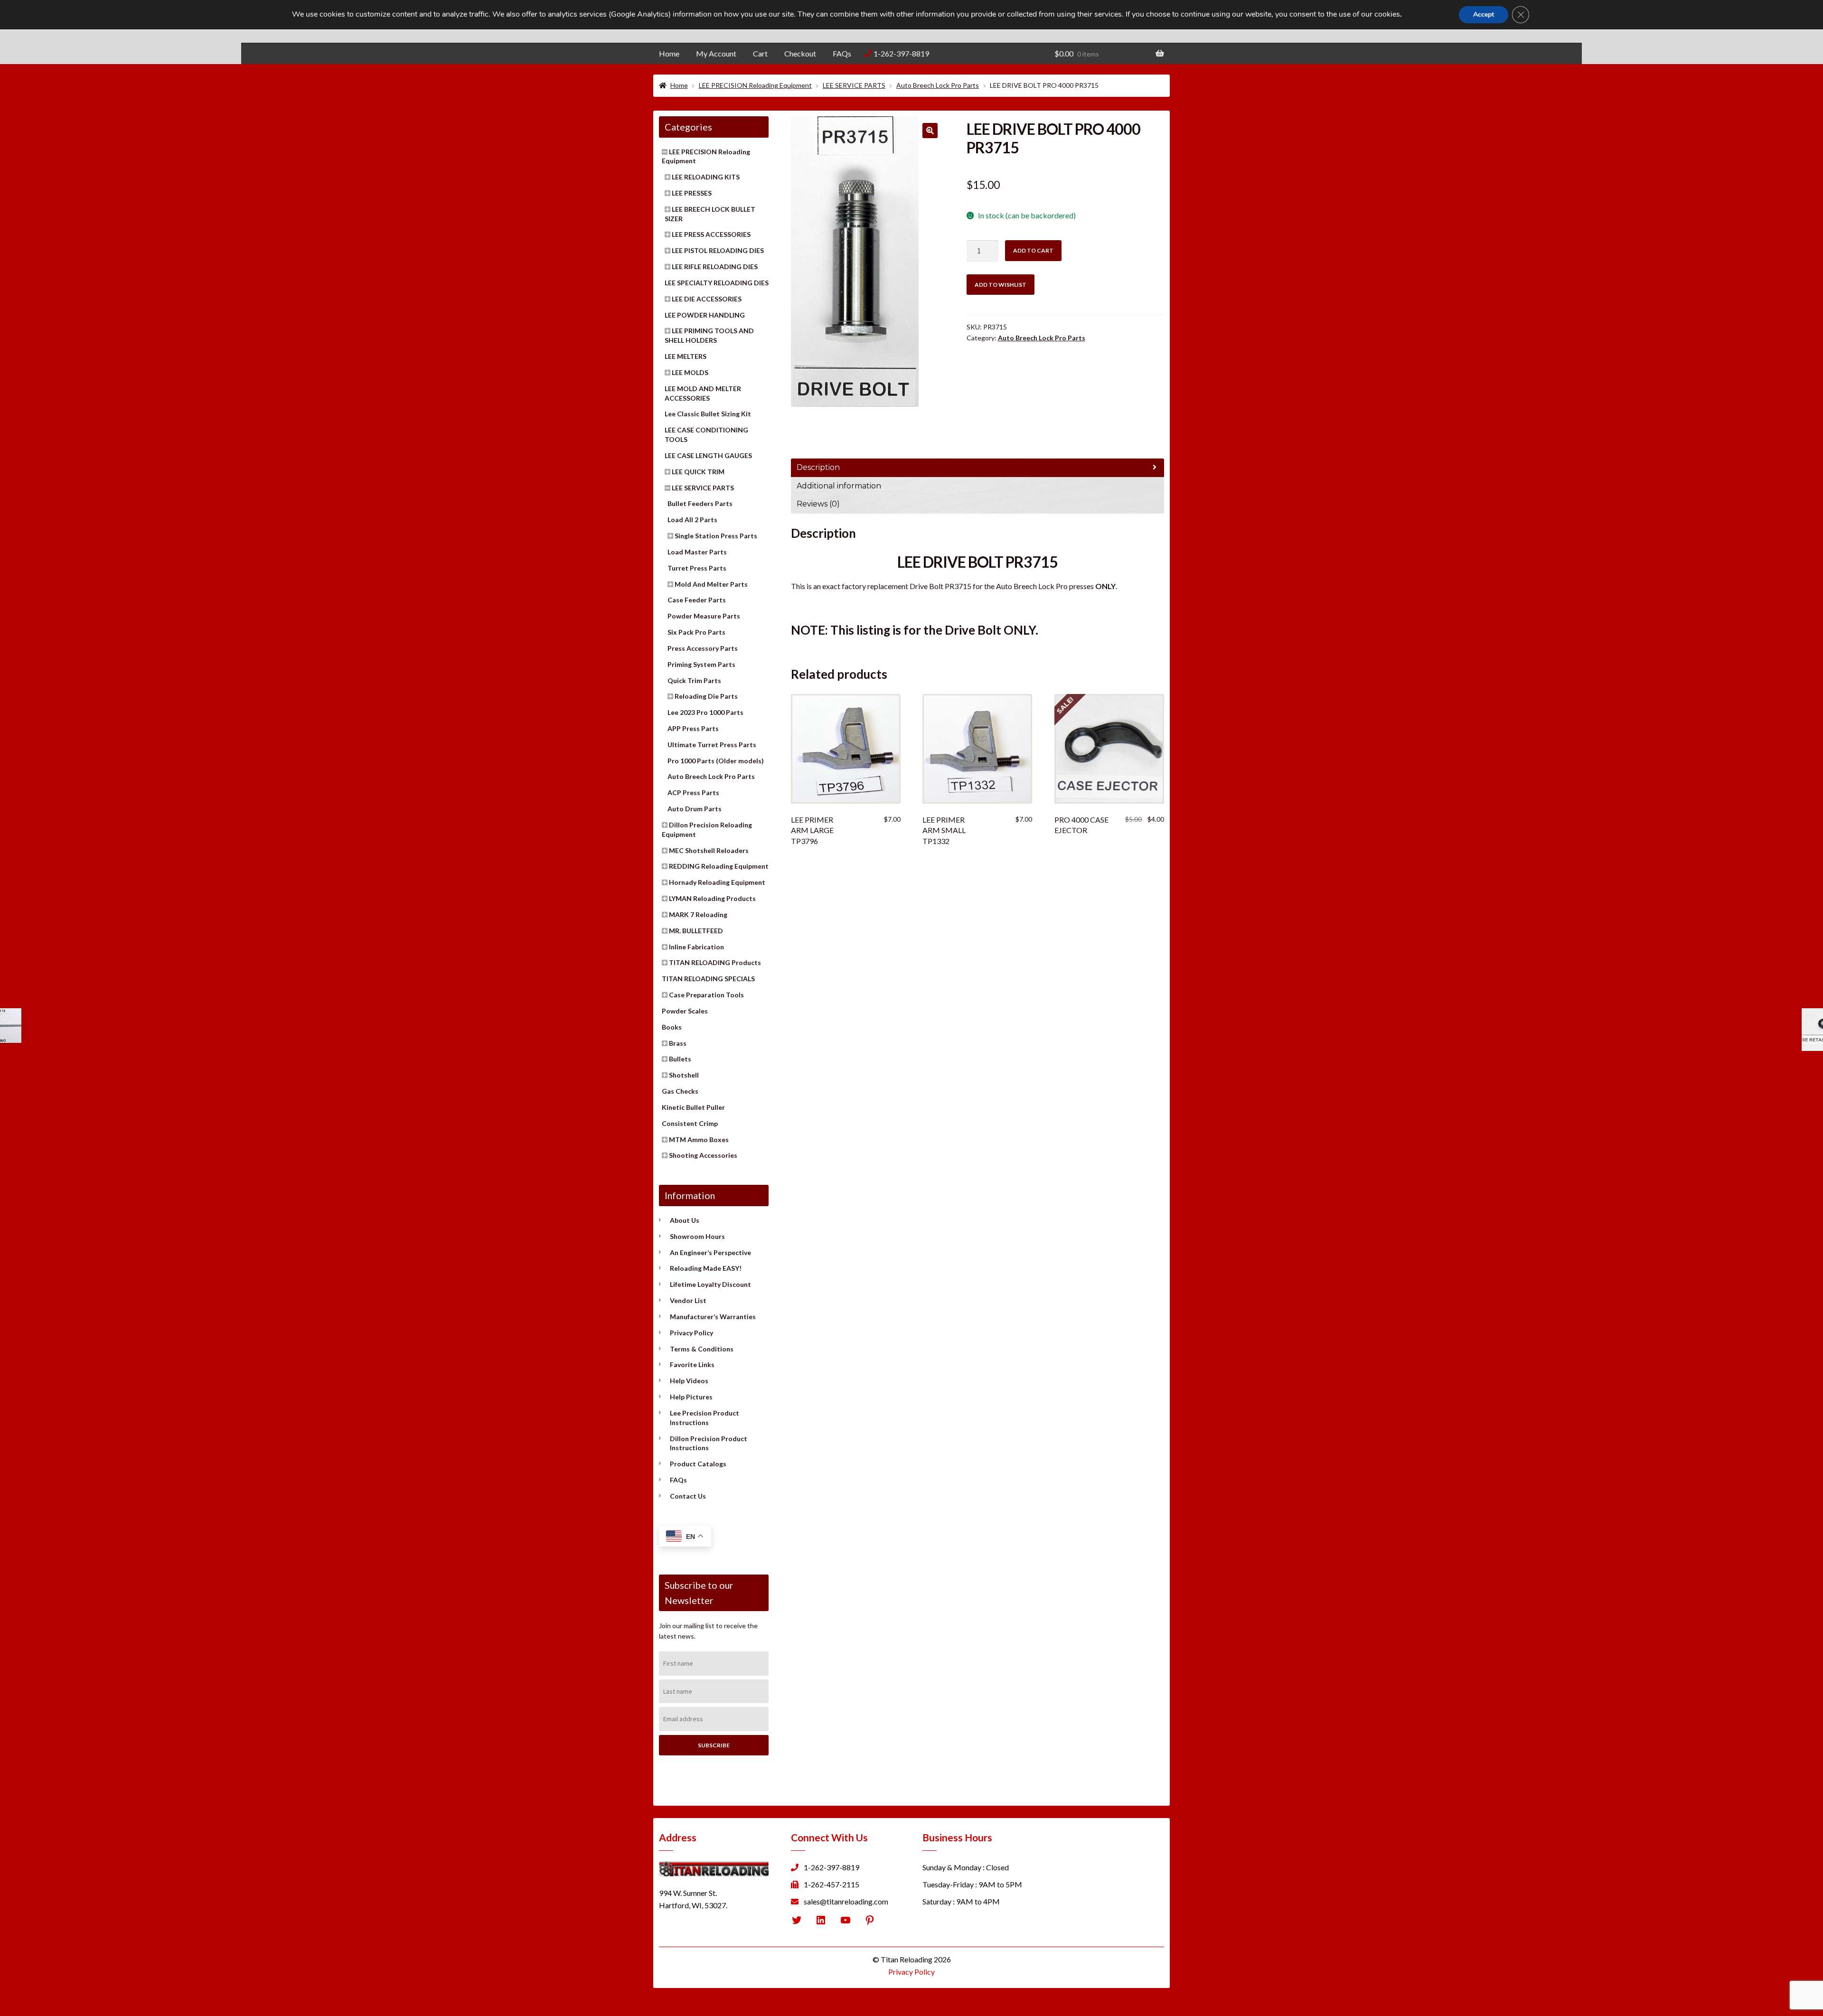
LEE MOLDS (690, 372)
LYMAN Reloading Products (712, 898)
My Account (716, 53)
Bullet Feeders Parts (700, 503)
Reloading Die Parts (706, 696)
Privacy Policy (691, 1333)
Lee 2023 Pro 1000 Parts (705, 712)
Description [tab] (818, 467)
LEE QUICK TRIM (698, 472)
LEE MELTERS (686, 356)
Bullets (680, 1059)
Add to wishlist (1001, 285)
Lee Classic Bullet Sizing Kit (708, 414)
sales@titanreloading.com (846, 1901)
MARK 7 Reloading (698, 914)
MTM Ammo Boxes (699, 1139)
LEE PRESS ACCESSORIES (711, 234)
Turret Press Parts (697, 568)
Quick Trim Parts (694, 680)
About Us (685, 1220)
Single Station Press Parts (716, 536)
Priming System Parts (701, 664)
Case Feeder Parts (697, 600)
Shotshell (684, 1075)
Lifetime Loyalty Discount (710, 1284)
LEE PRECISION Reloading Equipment (755, 85)
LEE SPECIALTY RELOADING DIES (717, 283)
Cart (760, 53)
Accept (1484, 14)
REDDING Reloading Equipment (719, 866)
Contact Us (688, 1496)
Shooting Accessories (703, 1155)
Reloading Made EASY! (706, 1268)
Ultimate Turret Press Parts (712, 745)
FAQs (842, 53)
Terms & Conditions (702, 1349)
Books (672, 1027)
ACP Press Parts (693, 792)
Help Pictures (691, 1397)
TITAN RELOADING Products (715, 962)
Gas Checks (680, 1091)
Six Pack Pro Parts (696, 632)
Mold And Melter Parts (711, 584)
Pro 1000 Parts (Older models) (716, 761)
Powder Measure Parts (704, 616)
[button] (930, 131)
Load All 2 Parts (692, 520)
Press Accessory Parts (703, 648)
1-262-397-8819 (901, 53)
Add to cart (1033, 250)
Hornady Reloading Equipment (717, 882)
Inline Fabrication (696, 947)
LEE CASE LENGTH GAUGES (708, 455)
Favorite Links (692, 1364)
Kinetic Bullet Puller (693, 1107)
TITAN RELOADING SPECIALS (708, 979)
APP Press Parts (693, 728)
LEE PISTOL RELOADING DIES (718, 250)
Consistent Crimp (690, 1123)
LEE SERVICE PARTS (854, 85)
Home (669, 53)
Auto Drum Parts (695, 809)
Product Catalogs (698, 1464)
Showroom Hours (697, 1236)
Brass (678, 1043)
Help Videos (689, 1381)
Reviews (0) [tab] (818, 504)
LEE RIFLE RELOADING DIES (715, 267)
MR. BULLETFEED (696, 931)
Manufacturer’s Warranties (713, 1317)
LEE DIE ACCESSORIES (707, 299)
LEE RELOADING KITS (706, 177)
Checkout (800, 53)
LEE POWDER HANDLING (705, 315)
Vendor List (688, 1300)
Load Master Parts (697, 552)
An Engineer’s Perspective (710, 1252)
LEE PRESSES (692, 193)
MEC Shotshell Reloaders (709, 850)
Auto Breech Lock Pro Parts (938, 85)
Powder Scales (685, 1011)
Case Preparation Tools (706, 995)
